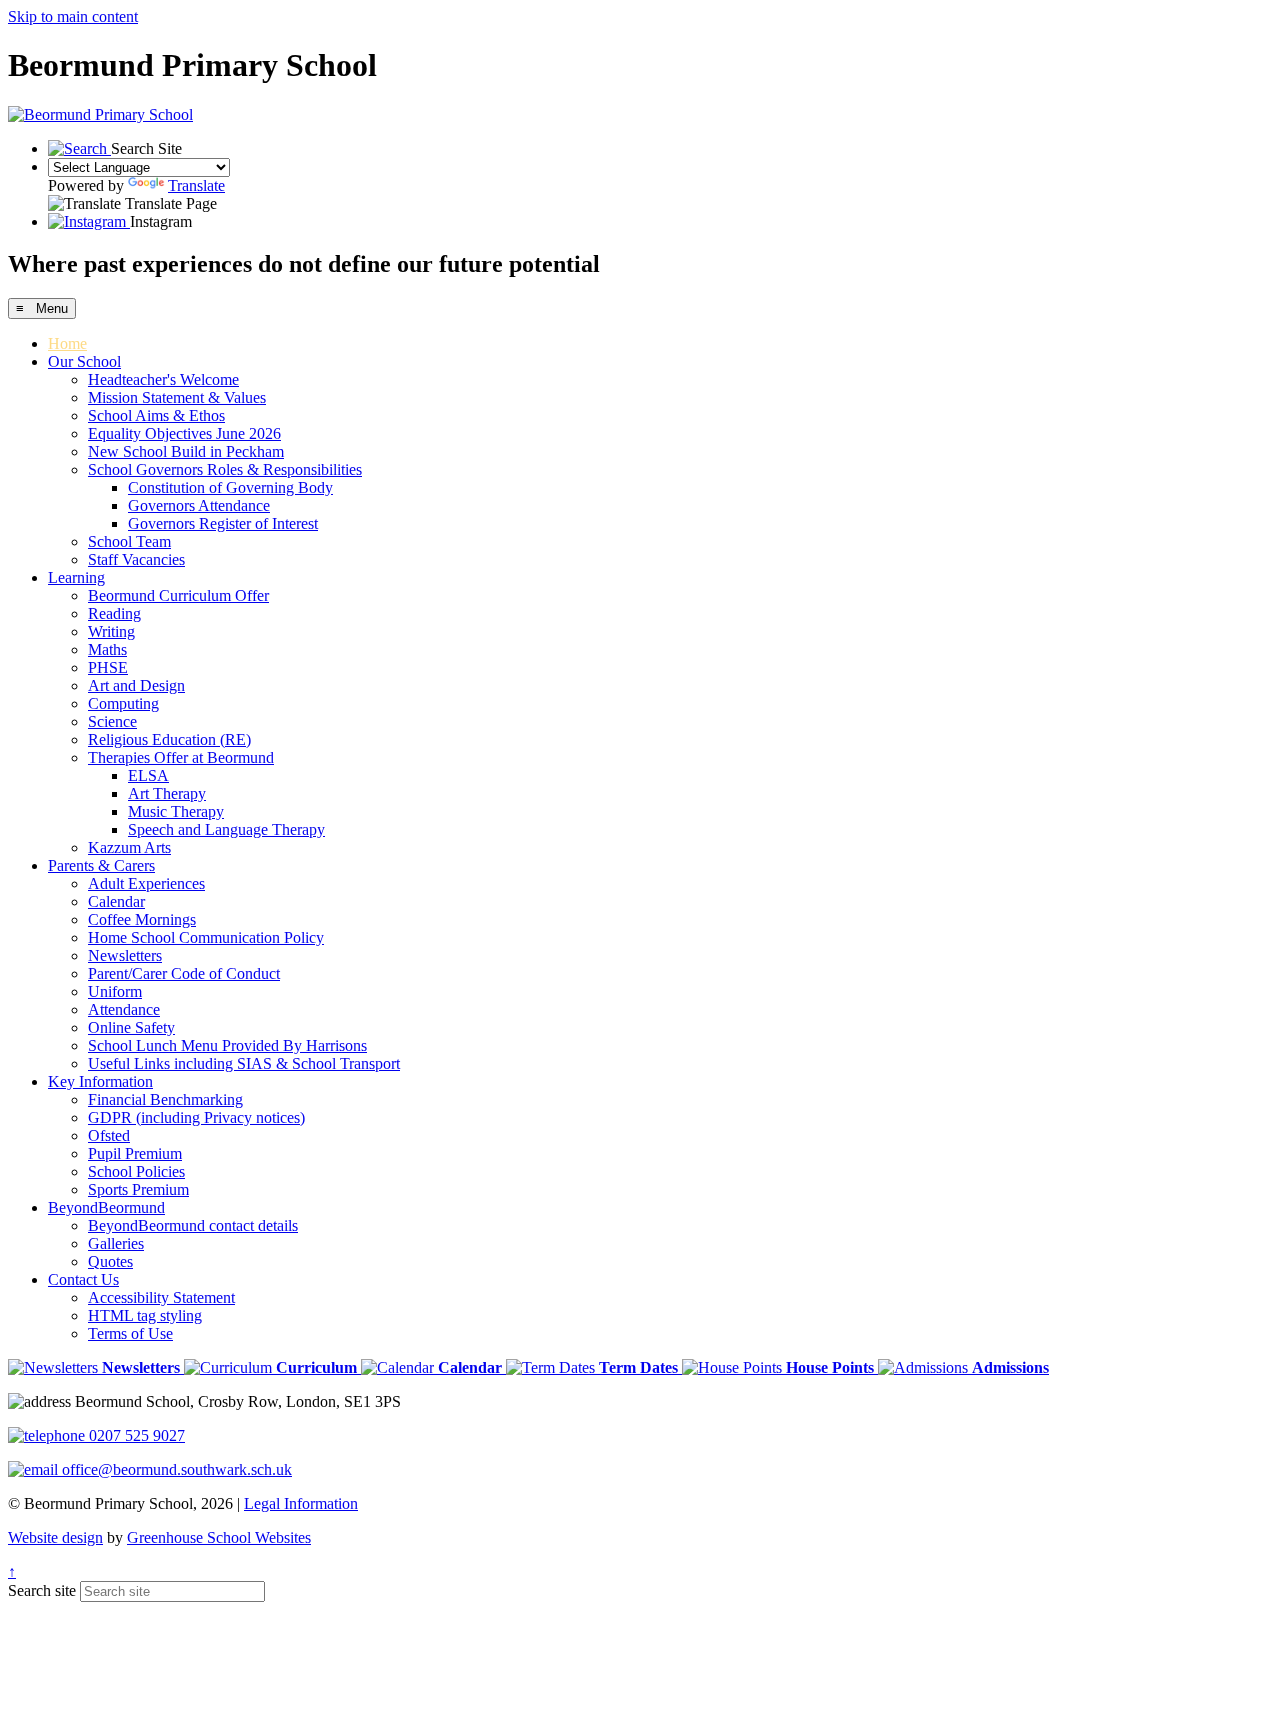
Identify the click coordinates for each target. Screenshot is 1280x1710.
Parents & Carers (101, 865)
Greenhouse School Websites (219, 1537)
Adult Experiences (146, 883)
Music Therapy (176, 811)
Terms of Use (130, 1333)
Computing (123, 703)
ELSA (148, 775)
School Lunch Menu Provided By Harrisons (227, 1045)
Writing (111, 631)
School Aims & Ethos (156, 415)
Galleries (116, 1243)
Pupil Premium (135, 1153)
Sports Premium (138, 1189)
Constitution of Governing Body (230, 487)
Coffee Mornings (142, 919)
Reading (114, 613)
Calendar (116, 901)
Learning (76, 577)
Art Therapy (167, 793)
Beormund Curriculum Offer (178, 595)
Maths (107, 649)
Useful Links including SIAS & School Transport (244, 1063)
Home (67, 343)
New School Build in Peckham (186, 451)
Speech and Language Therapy (226, 829)
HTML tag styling (145, 1315)
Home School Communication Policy (206, 937)
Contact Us (83, 1279)
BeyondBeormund (106, 1207)
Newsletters (125, 955)
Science (112, 721)
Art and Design (136, 685)
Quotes (110, 1261)
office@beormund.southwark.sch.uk (175, 1469)
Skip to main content (73, 16)
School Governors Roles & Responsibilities (225, 469)
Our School (84, 361)
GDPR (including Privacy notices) (196, 1117)
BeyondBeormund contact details (193, 1225)
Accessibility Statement (161, 1297)
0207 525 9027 (135, 1435)
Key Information (100, 1081)
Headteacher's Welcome (163, 379)
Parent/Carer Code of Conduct (184, 973)
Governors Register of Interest (223, 523)
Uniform (115, 991)
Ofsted (109, 1135)
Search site (42, 1590)
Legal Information (301, 1503)
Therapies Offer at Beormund (181, 757)
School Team (129, 541)
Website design (55, 1537)
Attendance (124, 1009)
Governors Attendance (199, 505)
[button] (96, 1367)
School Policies (136, 1171)
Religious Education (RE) (169, 739)
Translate (196, 185)
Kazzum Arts (129, 847)
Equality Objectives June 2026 (184, 433)
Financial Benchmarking (165, 1099)
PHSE (108, 667)
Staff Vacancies (136, 559)
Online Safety (131, 1027)
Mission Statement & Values (177, 397)
